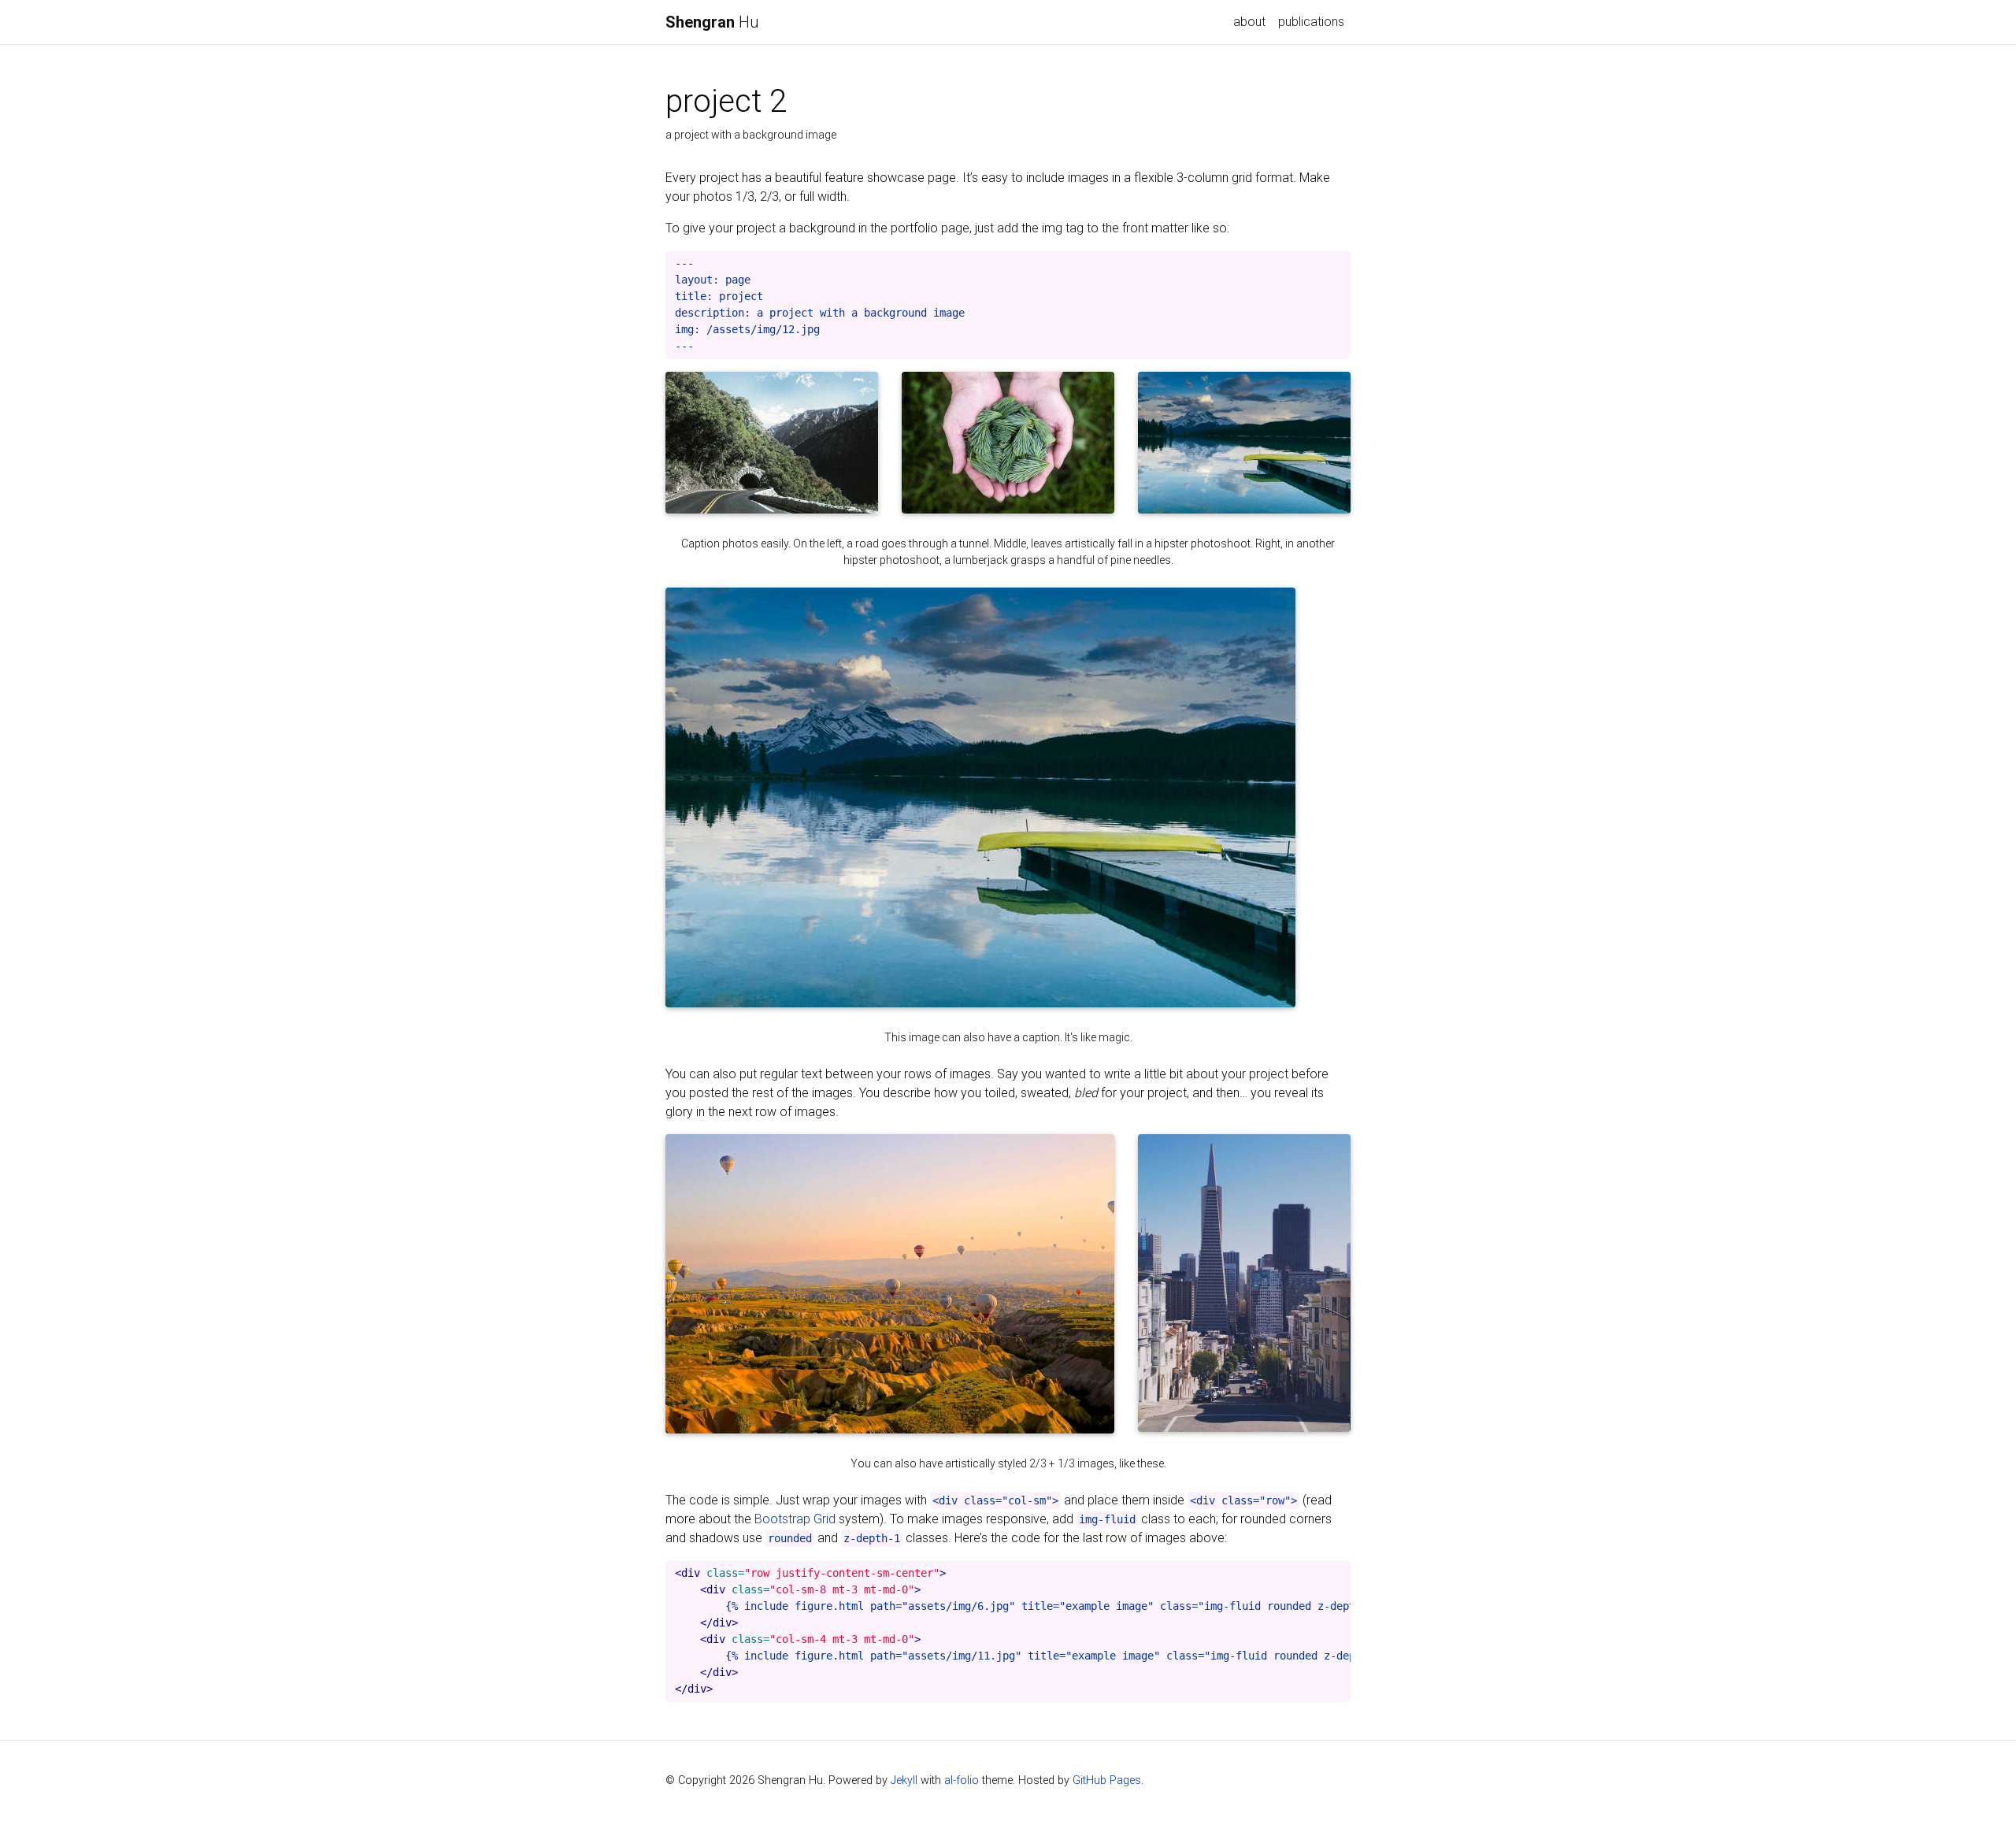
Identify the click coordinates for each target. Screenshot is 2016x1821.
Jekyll (904, 1780)
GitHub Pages (1107, 1780)
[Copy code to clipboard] (1335, 267)
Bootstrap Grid (795, 1519)
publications (1311, 22)
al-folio (962, 1780)
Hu (712, 22)
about (1249, 22)
